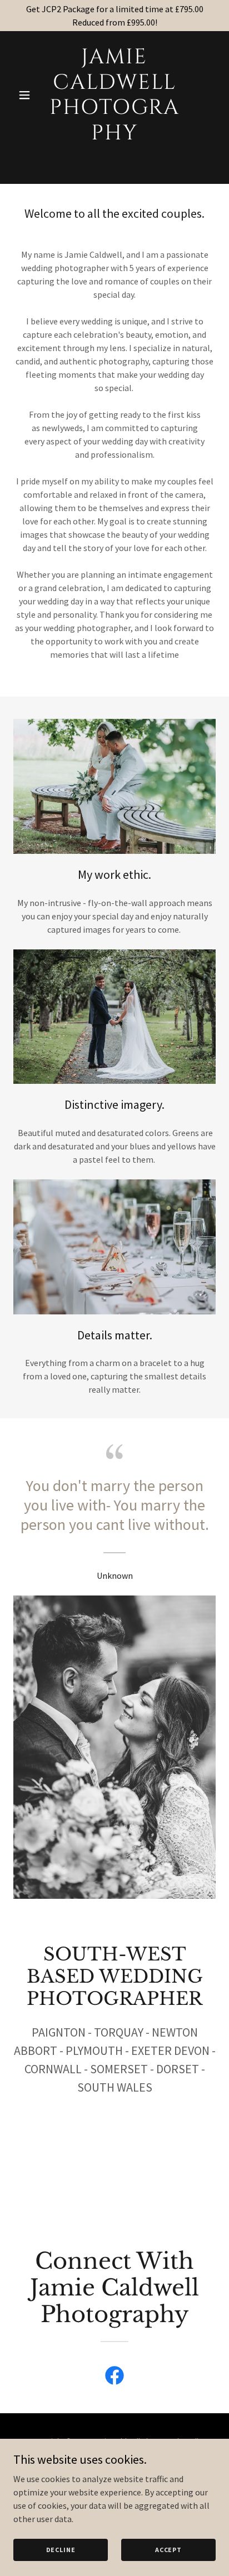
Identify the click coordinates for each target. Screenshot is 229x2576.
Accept (168, 2550)
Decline (61, 2550)
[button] (29, 95)
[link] (115, 136)
